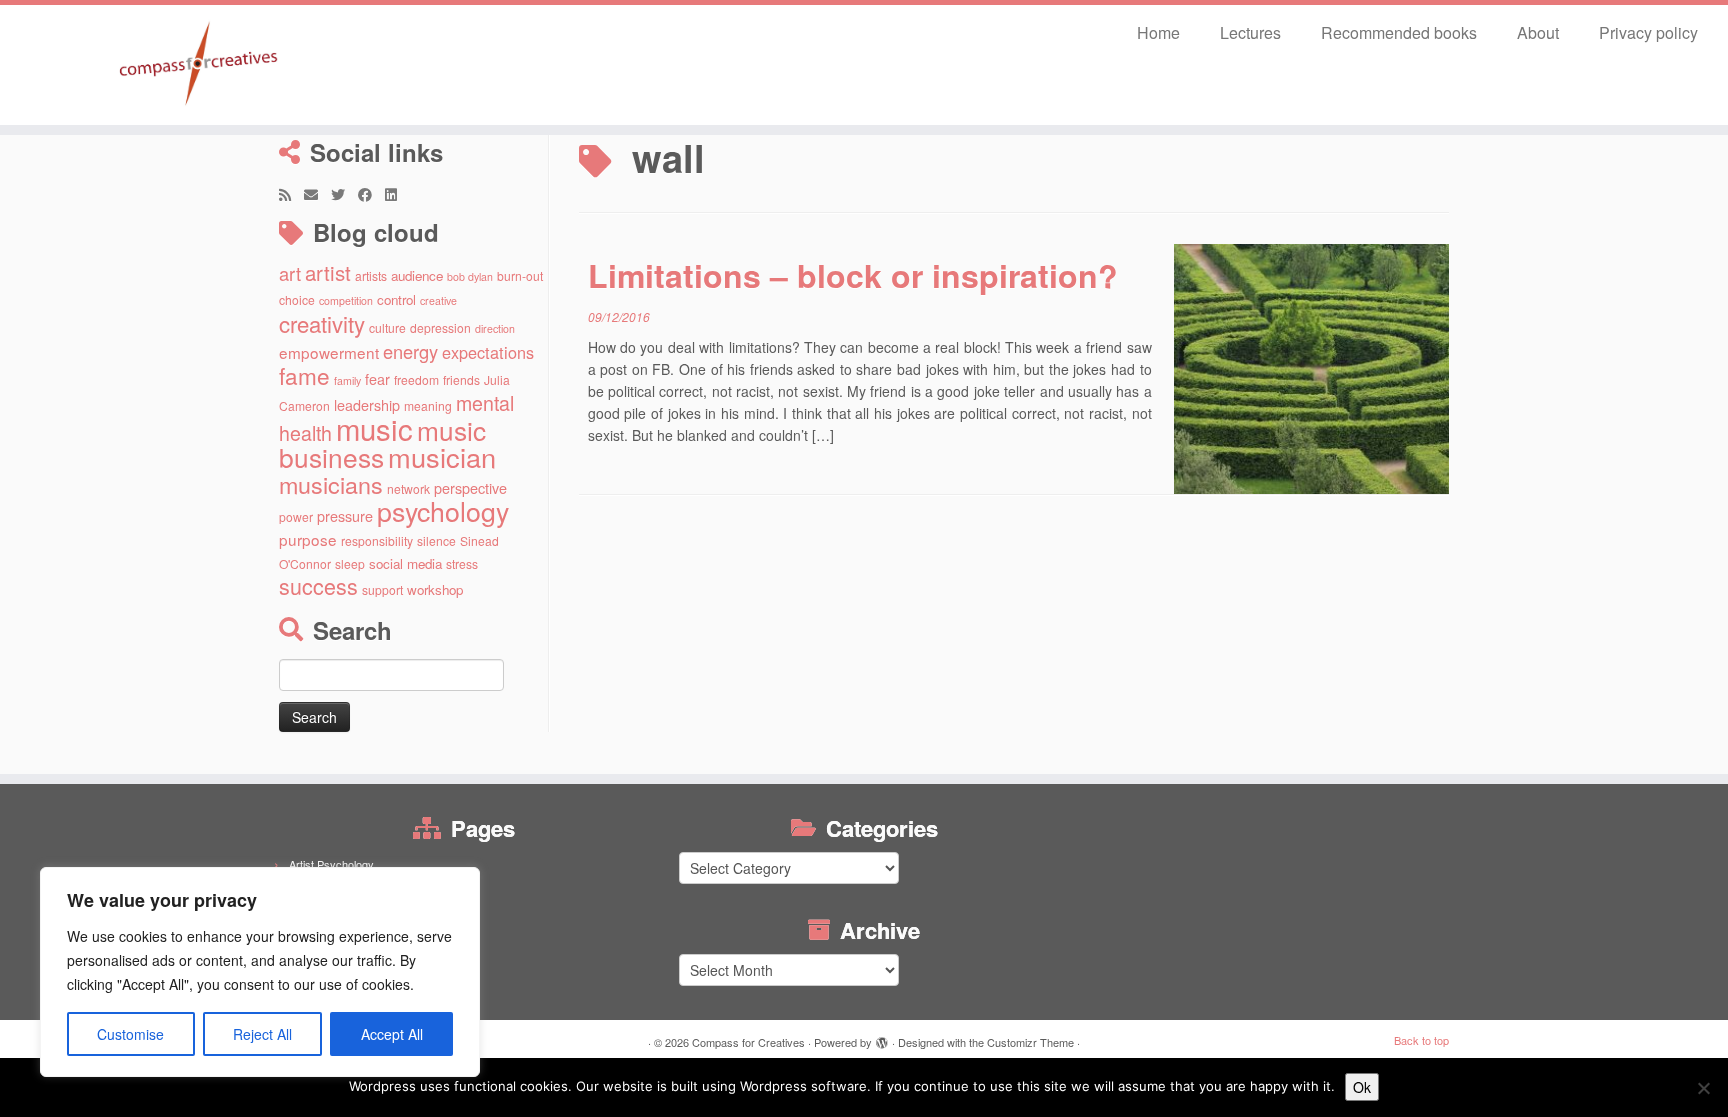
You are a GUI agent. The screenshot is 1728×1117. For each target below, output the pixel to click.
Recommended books (1399, 32)
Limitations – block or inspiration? (853, 275)
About (1538, 32)
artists (371, 275)
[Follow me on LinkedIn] (397, 194)
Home (1158, 32)
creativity (322, 323)
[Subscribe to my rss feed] (291, 194)
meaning (428, 405)
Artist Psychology (331, 864)
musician (442, 456)
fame (304, 375)
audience (417, 275)
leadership (367, 404)
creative (438, 300)
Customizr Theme (1030, 1042)
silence (436, 540)
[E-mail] (317, 194)
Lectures (1250, 32)
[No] (1703, 1088)
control (396, 299)
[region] (260, 972)
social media (405, 563)
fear (377, 378)
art (290, 273)
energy (410, 351)
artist (328, 272)
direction (495, 328)
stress (462, 563)
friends (461, 379)
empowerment (329, 352)
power (296, 516)
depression (440, 327)
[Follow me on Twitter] (344, 194)
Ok (1362, 1087)
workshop (435, 589)
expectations (488, 352)
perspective (470, 487)
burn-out (520, 275)
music (374, 428)
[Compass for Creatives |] (199, 65)
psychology (443, 510)
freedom (416, 379)
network (408, 488)
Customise (130, 1034)
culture (387, 327)
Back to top (1421, 1040)
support (382, 589)
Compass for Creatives (748, 1042)
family (347, 380)
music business (382, 443)
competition (346, 300)
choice (297, 299)
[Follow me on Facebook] (371, 194)
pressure (345, 515)
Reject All (262, 1034)
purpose (308, 539)
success (318, 585)
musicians (331, 484)
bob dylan (470, 276)
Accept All (392, 1034)
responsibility (377, 540)
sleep (350, 563)
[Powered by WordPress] (882, 1038)
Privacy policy (1648, 32)
